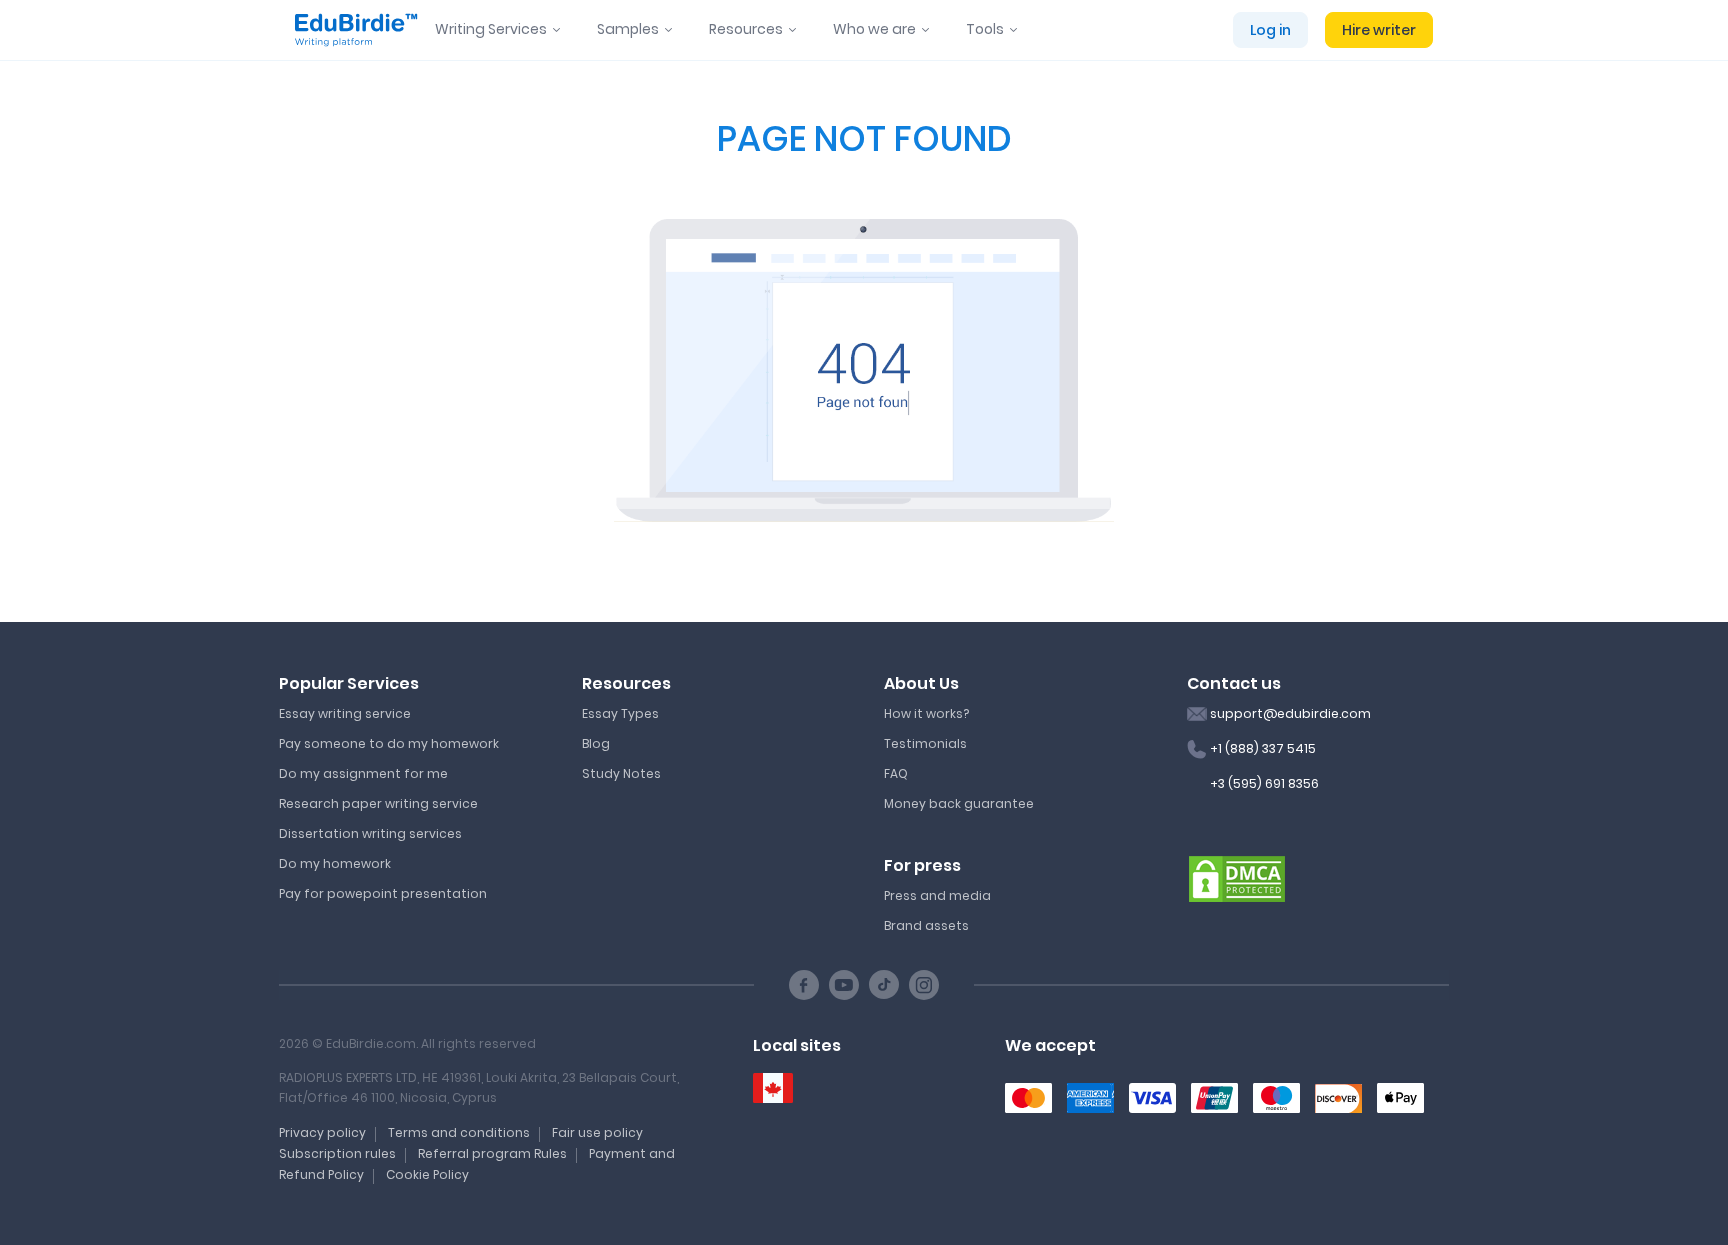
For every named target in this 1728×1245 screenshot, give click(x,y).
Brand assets (926, 925)
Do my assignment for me (363, 773)
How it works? (926, 713)
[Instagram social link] (924, 985)
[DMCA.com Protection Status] (1237, 878)
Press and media (937, 895)
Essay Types (620, 713)
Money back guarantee (959, 803)
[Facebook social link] (804, 985)
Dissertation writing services (370, 833)
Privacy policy (322, 1132)
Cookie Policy (427, 1174)
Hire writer (1379, 30)
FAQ (896, 773)
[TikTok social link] (884, 985)
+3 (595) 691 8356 (1264, 783)
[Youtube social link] (844, 985)
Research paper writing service (378, 803)
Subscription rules (337, 1153)
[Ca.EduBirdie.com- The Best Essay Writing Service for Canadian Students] (773, 1088)
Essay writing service (345, 713)
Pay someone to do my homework (389, 743)
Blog (596, 743)
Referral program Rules (492, 1153)
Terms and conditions (459, 1132)
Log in (1270, 30)
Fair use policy (597, 1132)
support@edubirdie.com (1290, 713)
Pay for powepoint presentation (383, 893)
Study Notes (621, 773)
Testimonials (925, 743)
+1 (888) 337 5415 (1263, 748)
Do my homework (335, 863)
